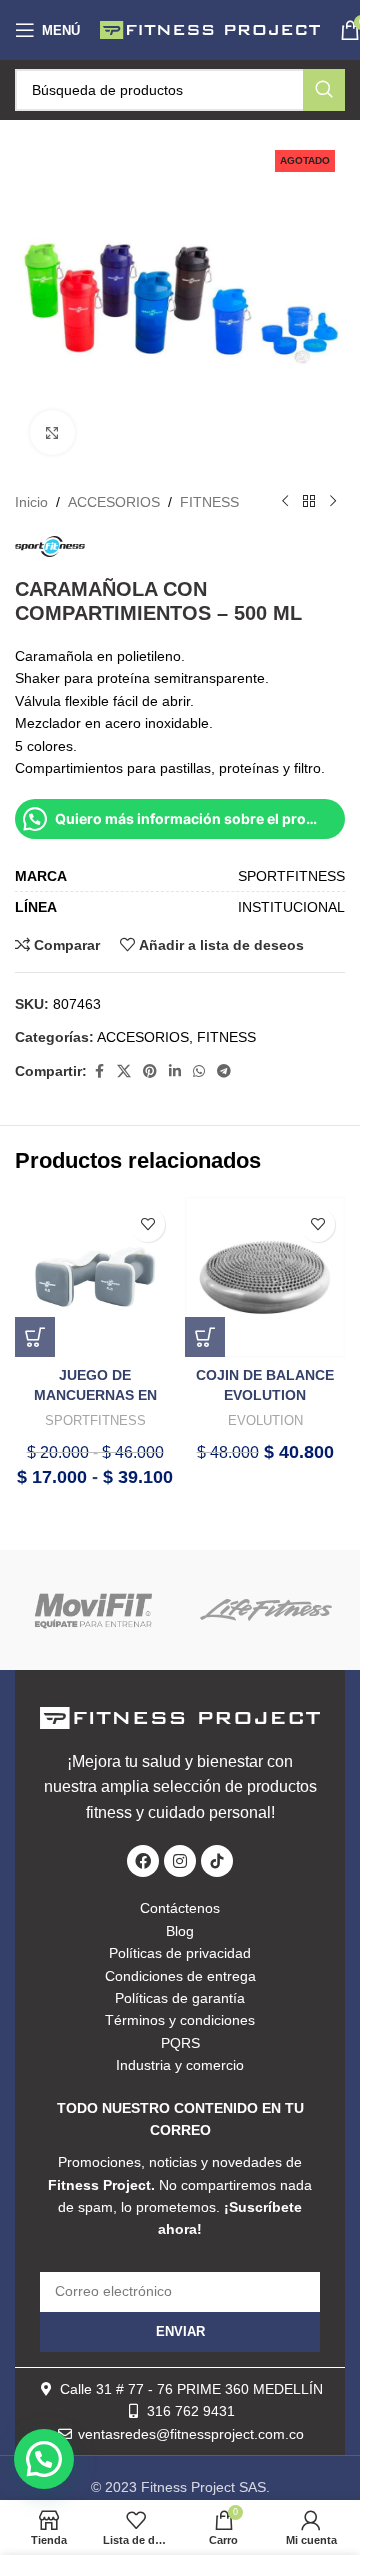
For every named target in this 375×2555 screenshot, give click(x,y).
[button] (205, 1337)
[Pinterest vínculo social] (150, 1071)
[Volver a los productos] (309, 502)
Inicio (31, 502)
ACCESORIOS (114, 502)
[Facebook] (143, 1861)
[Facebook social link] (99, 1071)
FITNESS (209, 502)
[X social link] (124, 1071)
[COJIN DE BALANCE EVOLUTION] (265, 1277)
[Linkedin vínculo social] (175, 1071)
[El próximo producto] (333, 502)
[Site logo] (210, 29)
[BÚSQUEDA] (324, 90)
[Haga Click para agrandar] (52, 432)
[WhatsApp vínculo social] (199, 1071)
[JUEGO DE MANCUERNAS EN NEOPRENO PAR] (95, 1277)
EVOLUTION (265, 1420)
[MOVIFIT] (94, 1610)
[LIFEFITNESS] (266, 1610)
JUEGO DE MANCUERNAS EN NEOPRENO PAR (95, 1394)
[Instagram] (180, 1861)
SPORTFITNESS (95, 1420)
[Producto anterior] (285, 502)
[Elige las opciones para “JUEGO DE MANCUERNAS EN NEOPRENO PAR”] (35, 1337)
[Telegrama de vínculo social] (224, 1071)
